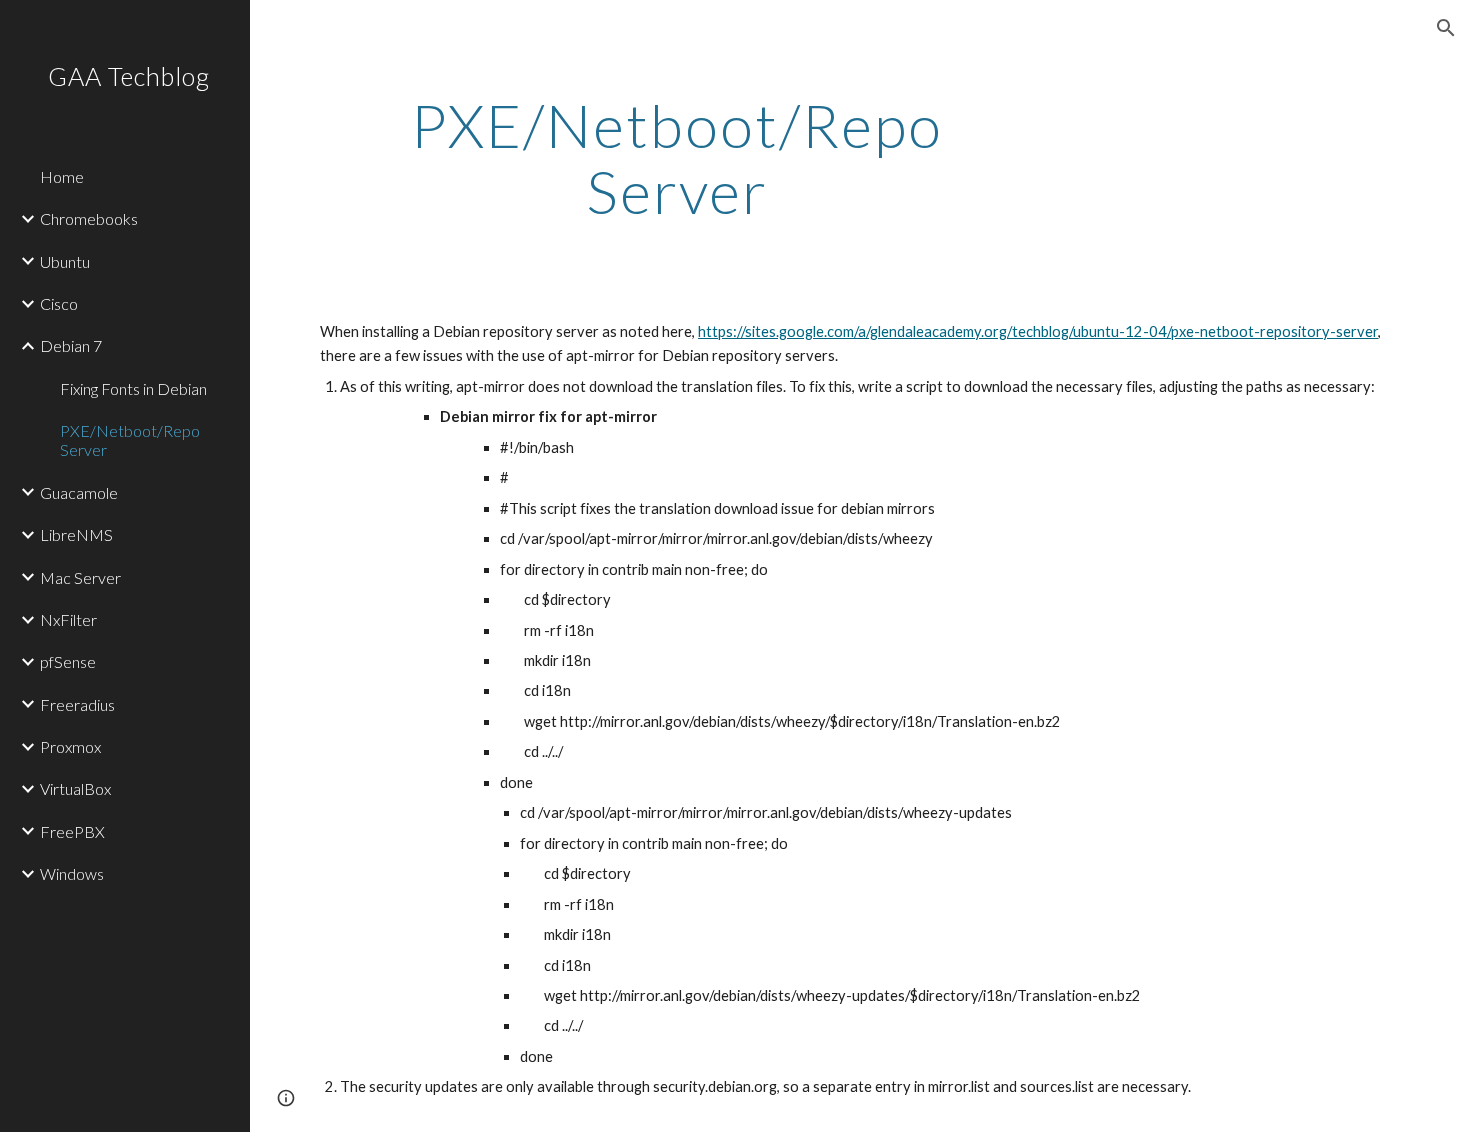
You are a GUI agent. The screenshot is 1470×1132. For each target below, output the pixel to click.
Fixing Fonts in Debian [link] (133, 388)
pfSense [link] (68, 661)
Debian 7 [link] (71, 345)
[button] (1446, 28)
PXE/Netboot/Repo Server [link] (130, 440)
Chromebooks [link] (89, 218)
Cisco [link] (59, 303)
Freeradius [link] (77, 704)
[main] (677, 158)
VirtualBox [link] (75, 788)
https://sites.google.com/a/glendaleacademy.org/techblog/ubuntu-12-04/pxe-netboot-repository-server (1038, 331)
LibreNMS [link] (76, 534)
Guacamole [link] (79, 492)
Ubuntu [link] (65, 261)
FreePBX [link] (72, 831)
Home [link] (62, 176)
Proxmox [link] (70, 746)
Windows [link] (72, 873)
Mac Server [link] (80, 577)
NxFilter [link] (68, 619)
